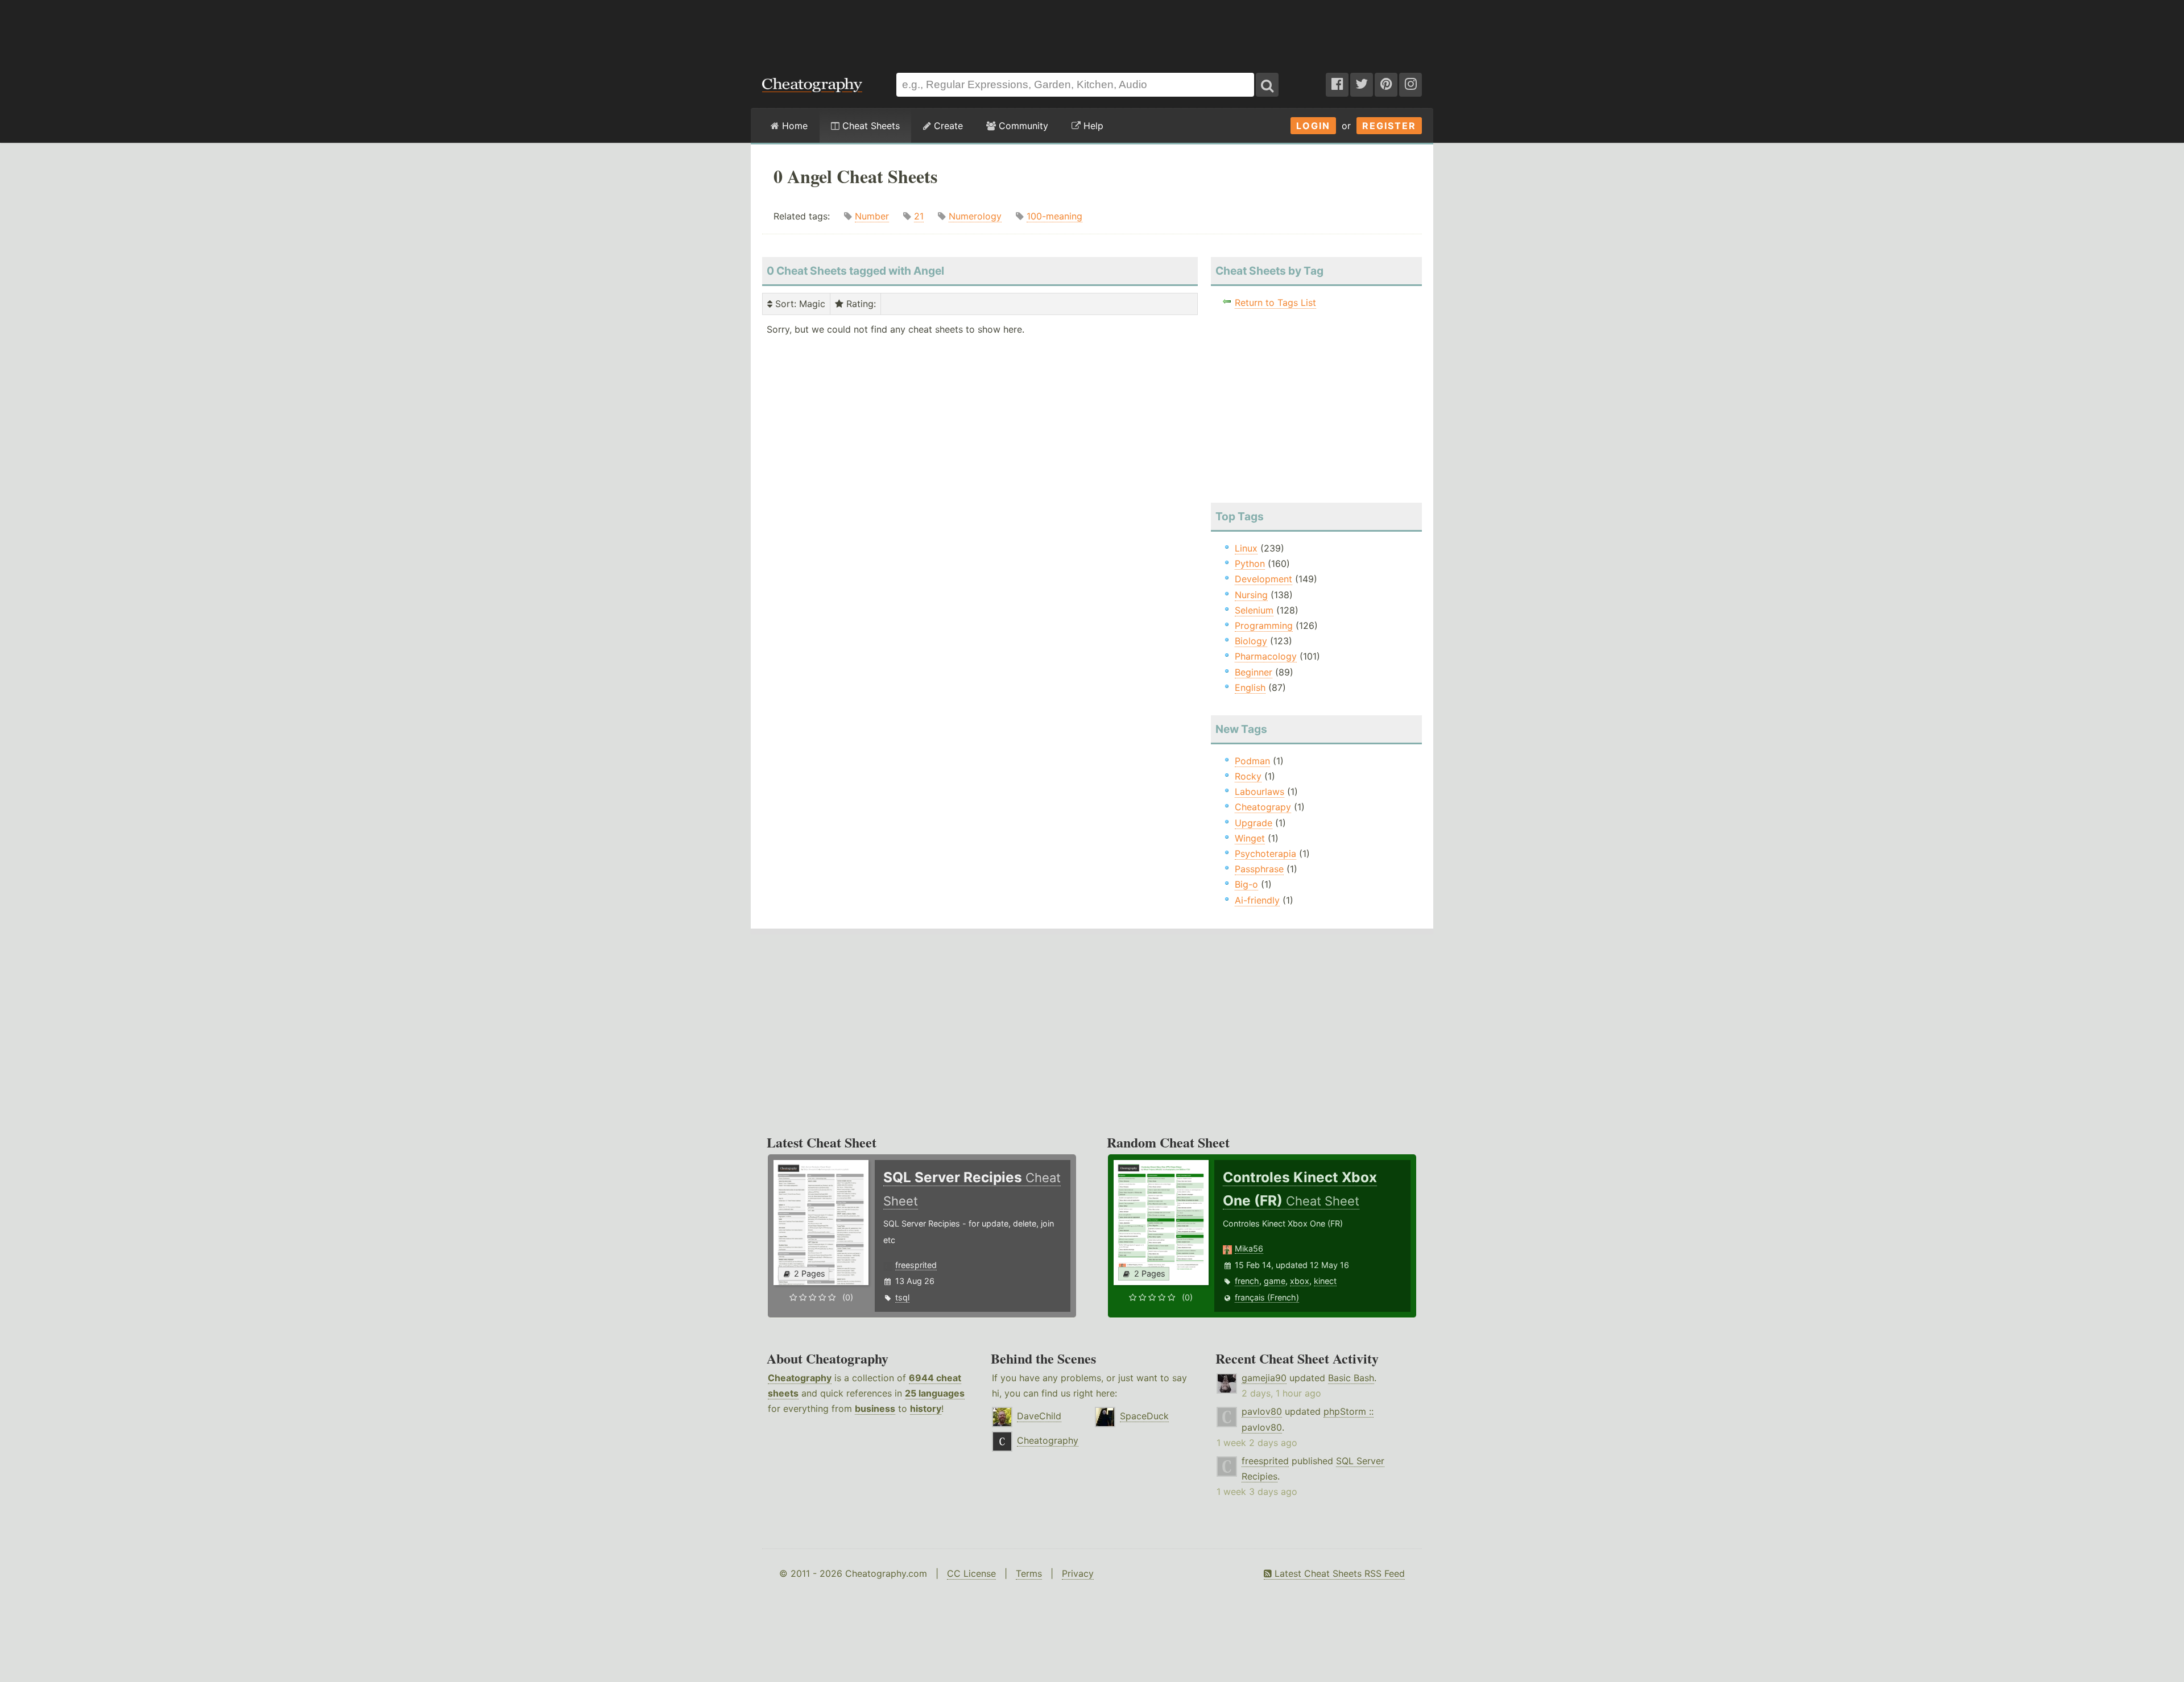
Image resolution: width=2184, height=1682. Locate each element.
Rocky (1248, 776)
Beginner (1254, 672)
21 (919, 216)
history (926, 1408)
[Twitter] (1362, 85)
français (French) (1267, 1297)
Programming (1264, 625)
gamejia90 (1264, 1378)
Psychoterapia (1265, 854)
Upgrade (1254, 823)
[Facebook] (1337, 85)
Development (1263, 579)
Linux (1246, 548)
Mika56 (1249, 1248)
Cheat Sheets (870, 126)
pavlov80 (1262, 1411)
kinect (1325, 1281)
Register (1389, 126)
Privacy (1078, 1573)
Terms (1029, 1573)
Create (947, 126)
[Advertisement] (1092, 31)
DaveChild (1039, 1416)
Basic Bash (1351, 1378)
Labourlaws (1259, 792)
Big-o (1246, 884)
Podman (1252, 761)
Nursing (1251, 595)
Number (872, 216)
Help (1092, 126)
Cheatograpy (1263, 807)
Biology (1251, 641)
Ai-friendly (1257, 900)
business (875, 1408)
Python (1250, 564)
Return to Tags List (1275, 303)
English (1250, 687)
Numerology (975, 216)
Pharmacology (1266, 656)
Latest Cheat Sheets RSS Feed (1338, 1573)
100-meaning (1054, 216)
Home (793, 126)
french (1247, 1281)
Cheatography (800, 1378)
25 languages (935, 1393)
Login (1313, 126)
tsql (902, 1297)
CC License (971, 1573)
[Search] (1267, 85)
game (1275, 1281)
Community (1022, 126)
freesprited (916, 1265)
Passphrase (1259, 869)
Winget (1250, 838)
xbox (1300, 1281)
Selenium (1254, 610)
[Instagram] (1410, 85)
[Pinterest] (1386, 85)
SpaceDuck (1144, 1416)
